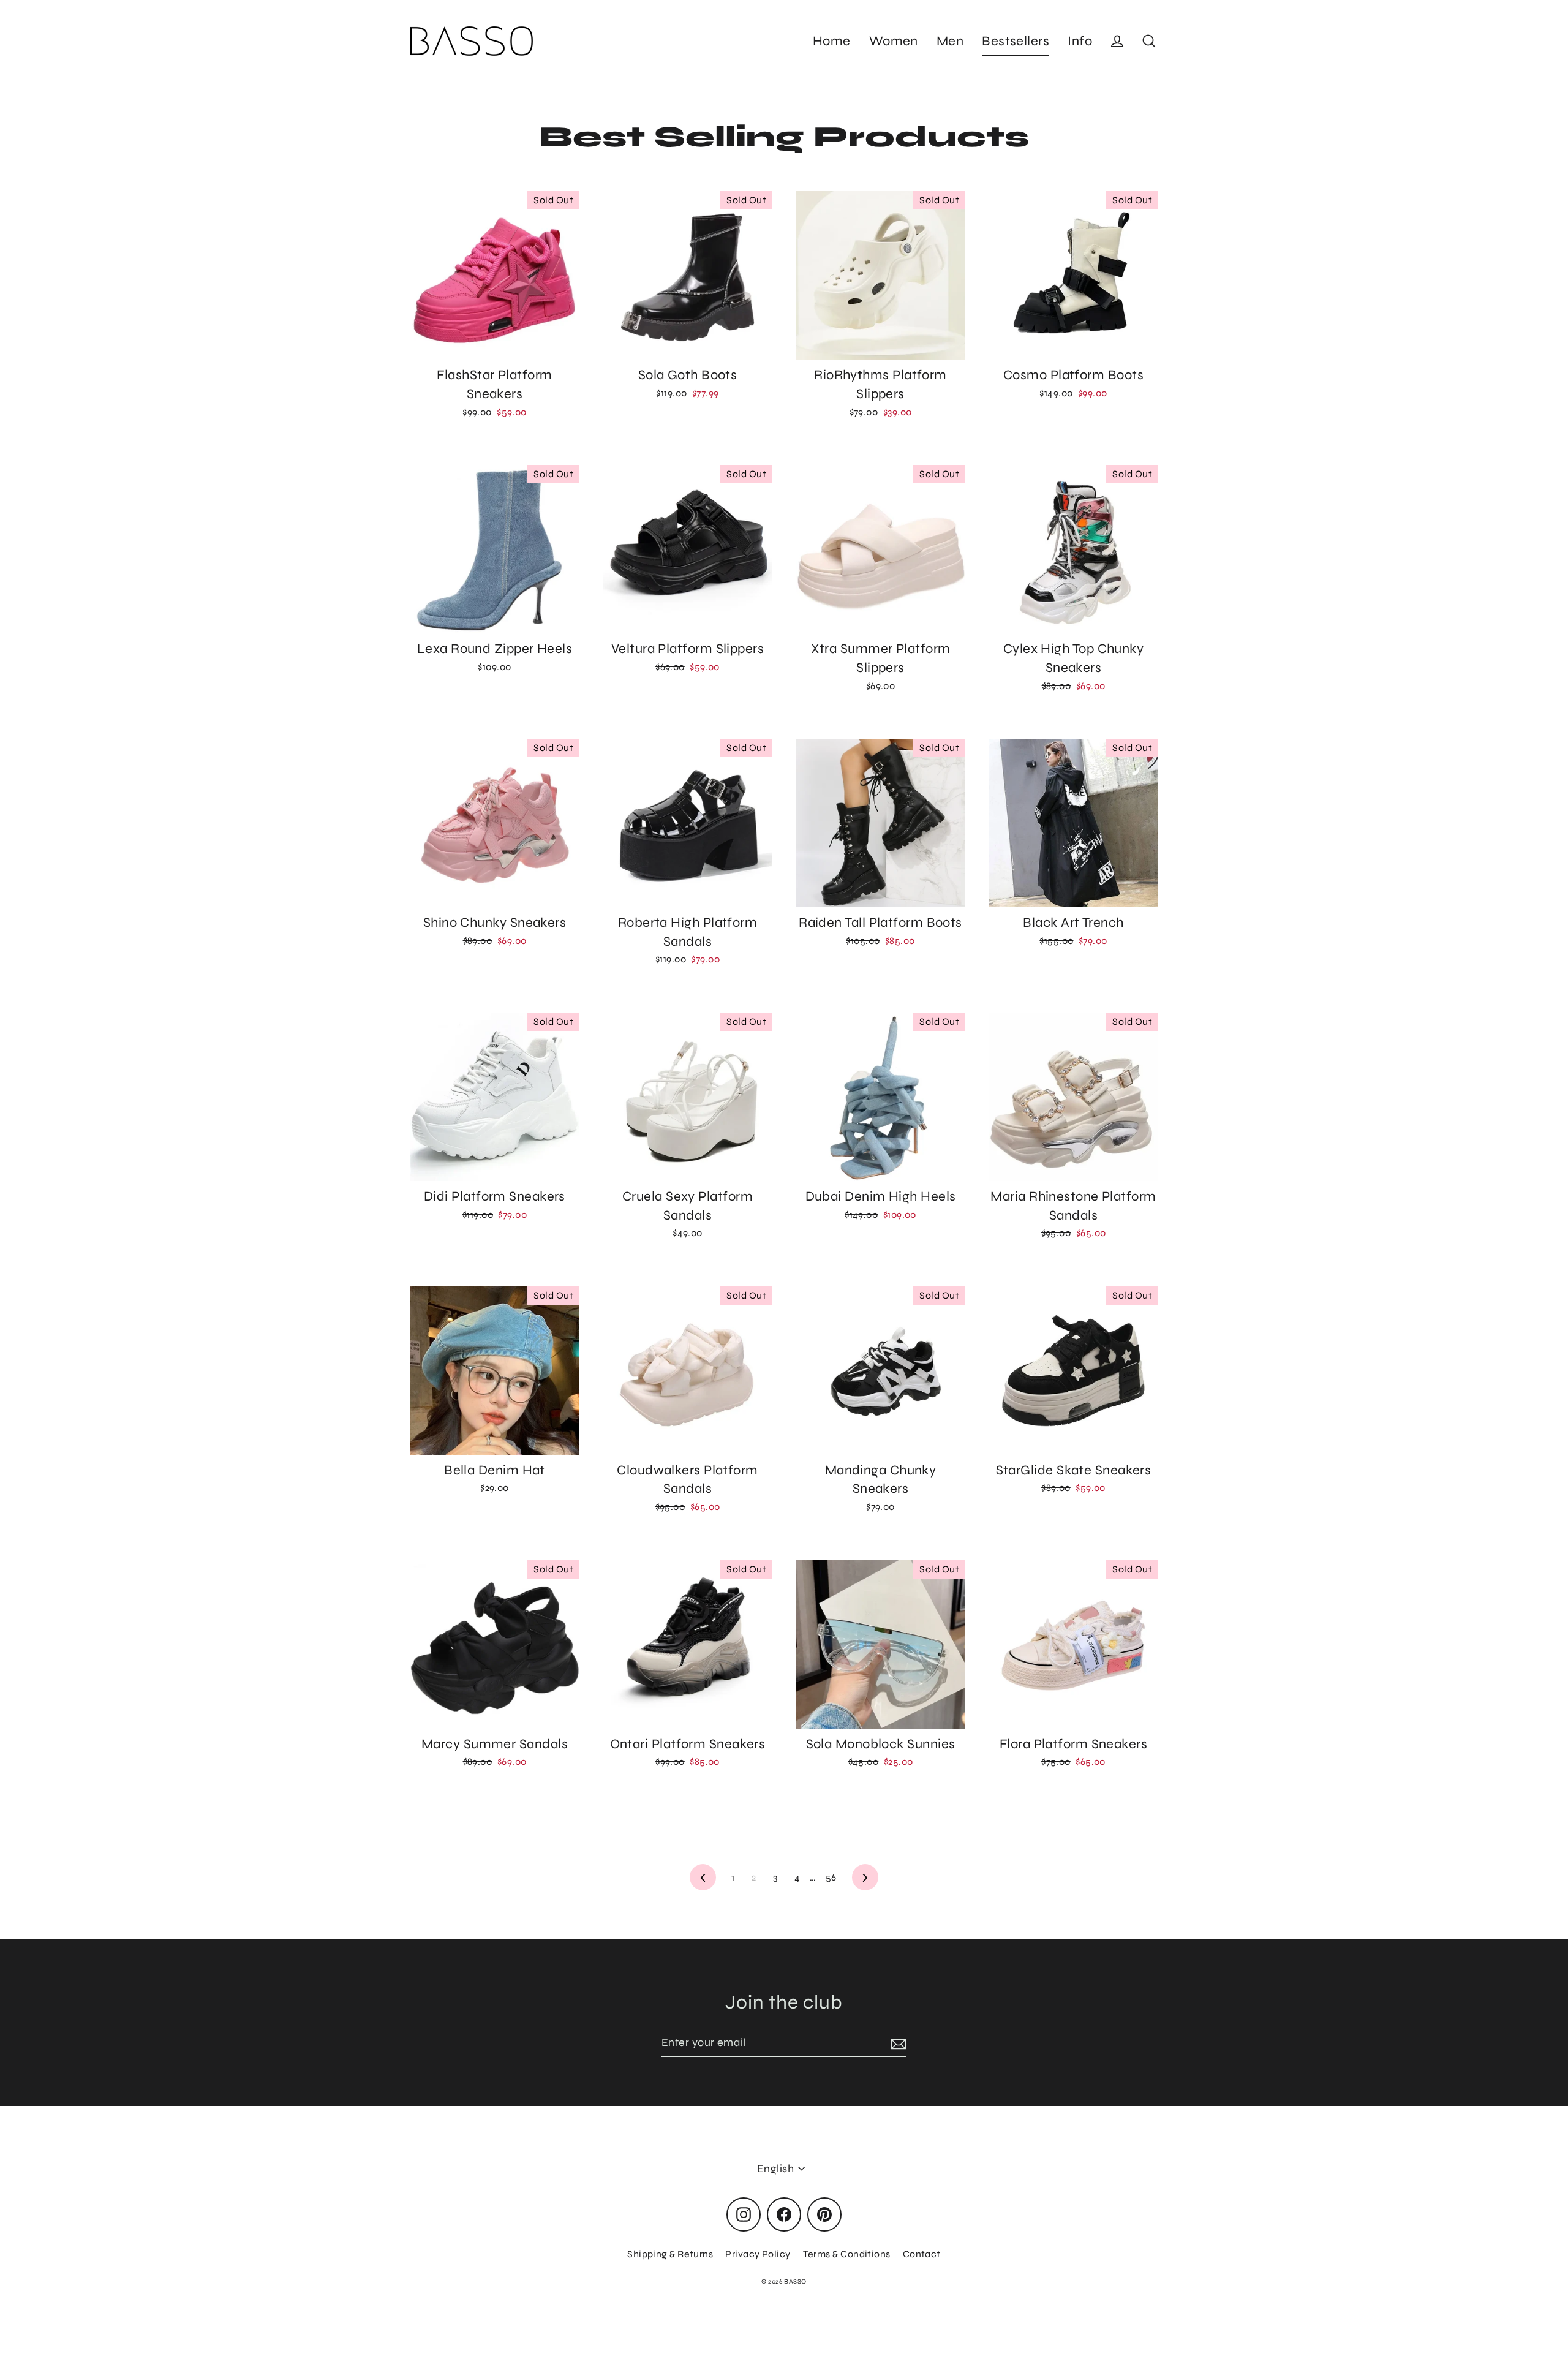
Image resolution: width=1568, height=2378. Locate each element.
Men (950, 41)
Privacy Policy (758, 2254)
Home (832, 41)
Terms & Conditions (847, 2254)
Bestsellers (1016, 41)
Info (1080, 41)
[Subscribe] (897, 2043)
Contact (922, 2254)
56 (831, 1877)
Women (894, 41)
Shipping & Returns (670, 2254)
